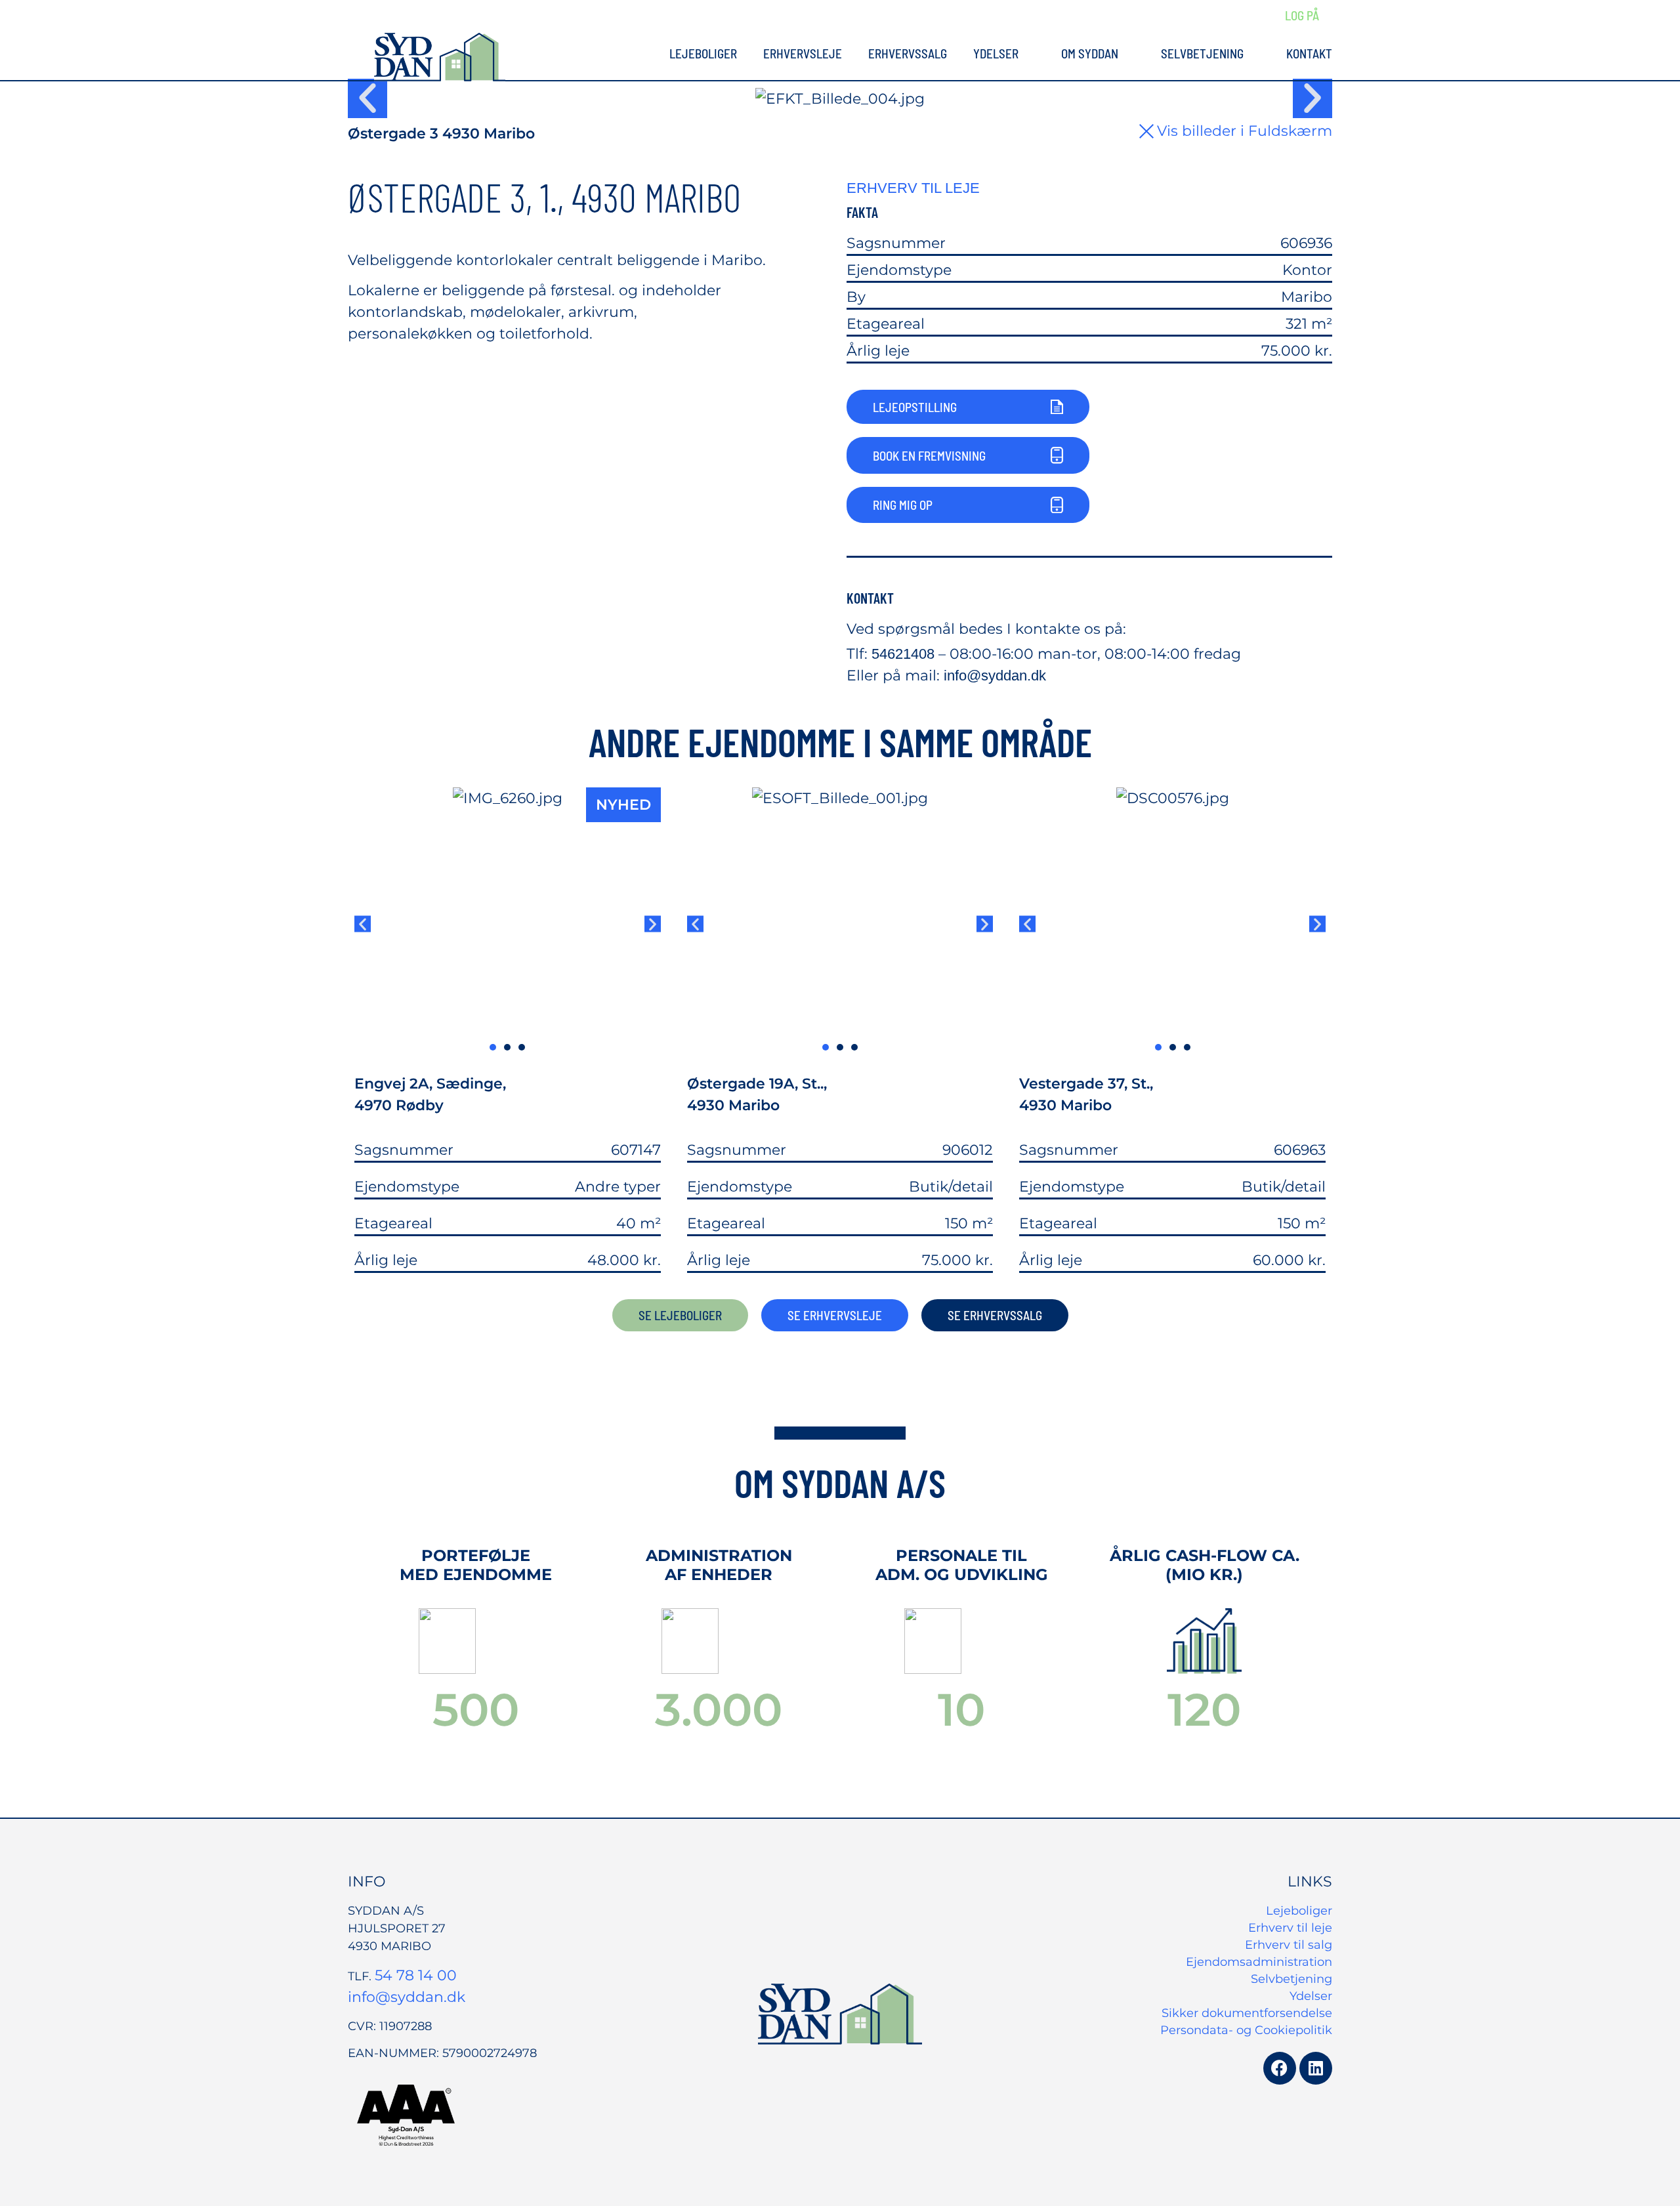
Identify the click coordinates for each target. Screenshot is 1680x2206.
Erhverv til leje (1290, 1928)
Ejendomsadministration (1259, 1962)
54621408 (903, 654)
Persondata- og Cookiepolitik (1246, 2030)
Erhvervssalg (908, 53)
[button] (367, 98)
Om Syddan (1090, 53)
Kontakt (1309, 53)
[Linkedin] (1316, 2068)
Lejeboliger (703, 53)
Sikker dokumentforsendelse (1247, 2013)
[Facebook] (1280, 2068)
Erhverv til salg (1289, 1945)
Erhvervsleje (803, 53)
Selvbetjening (1202, 53)
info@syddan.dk (995, 676)
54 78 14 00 (416, 1975)
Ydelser (996, 53)
